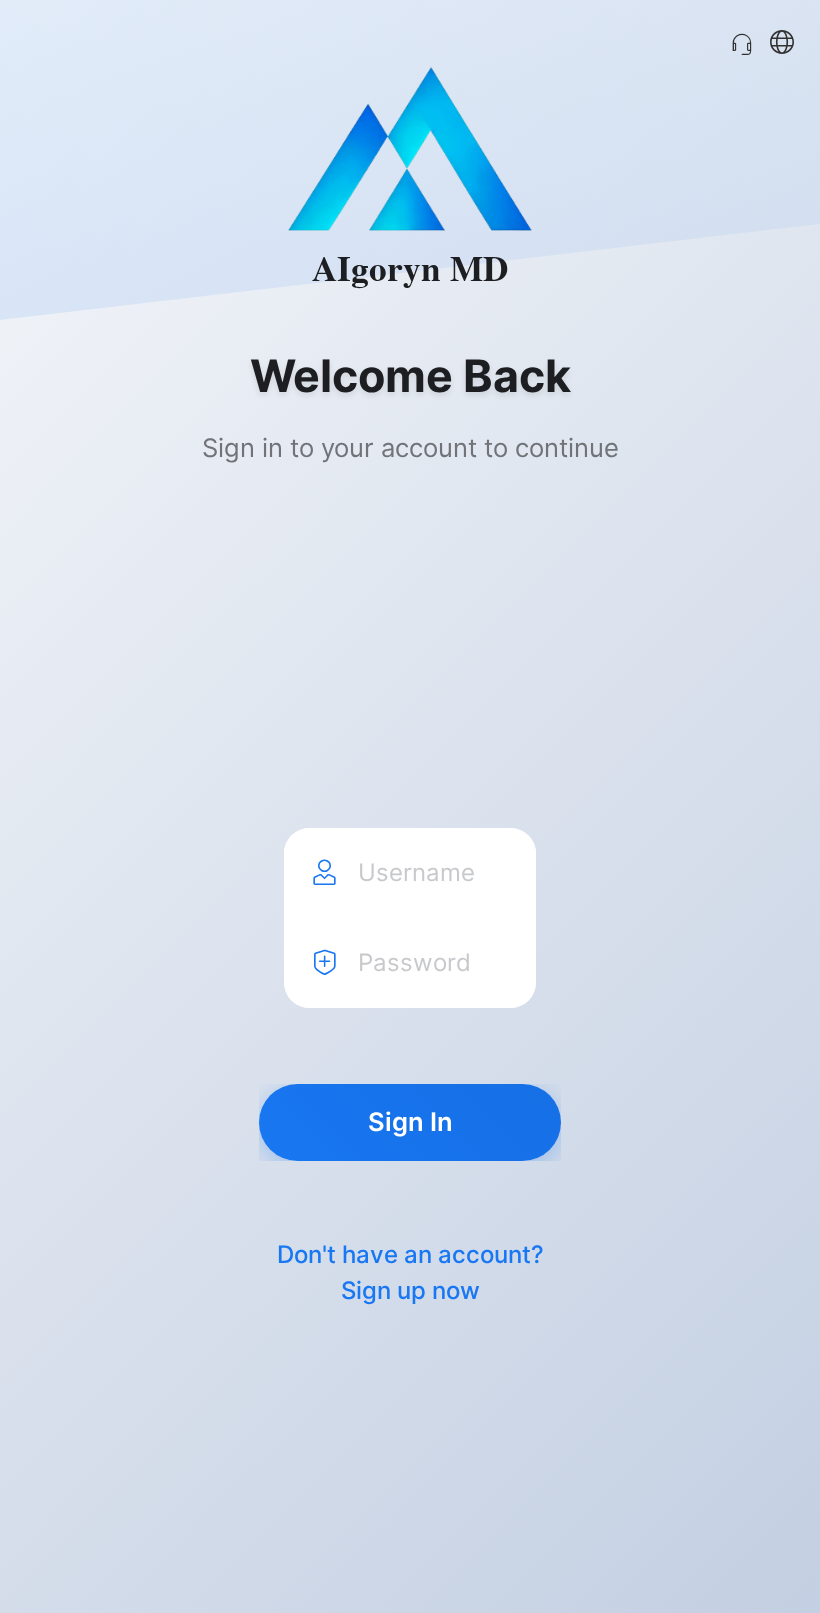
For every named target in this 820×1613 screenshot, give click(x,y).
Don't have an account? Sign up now (410, 1273)
